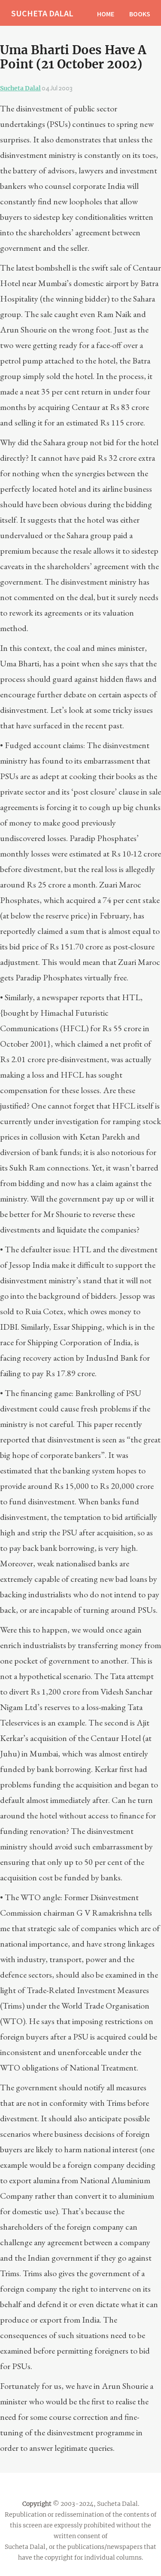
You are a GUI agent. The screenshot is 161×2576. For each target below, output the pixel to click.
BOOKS (140, 14)
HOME (106, 14)
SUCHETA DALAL (42, 13)
